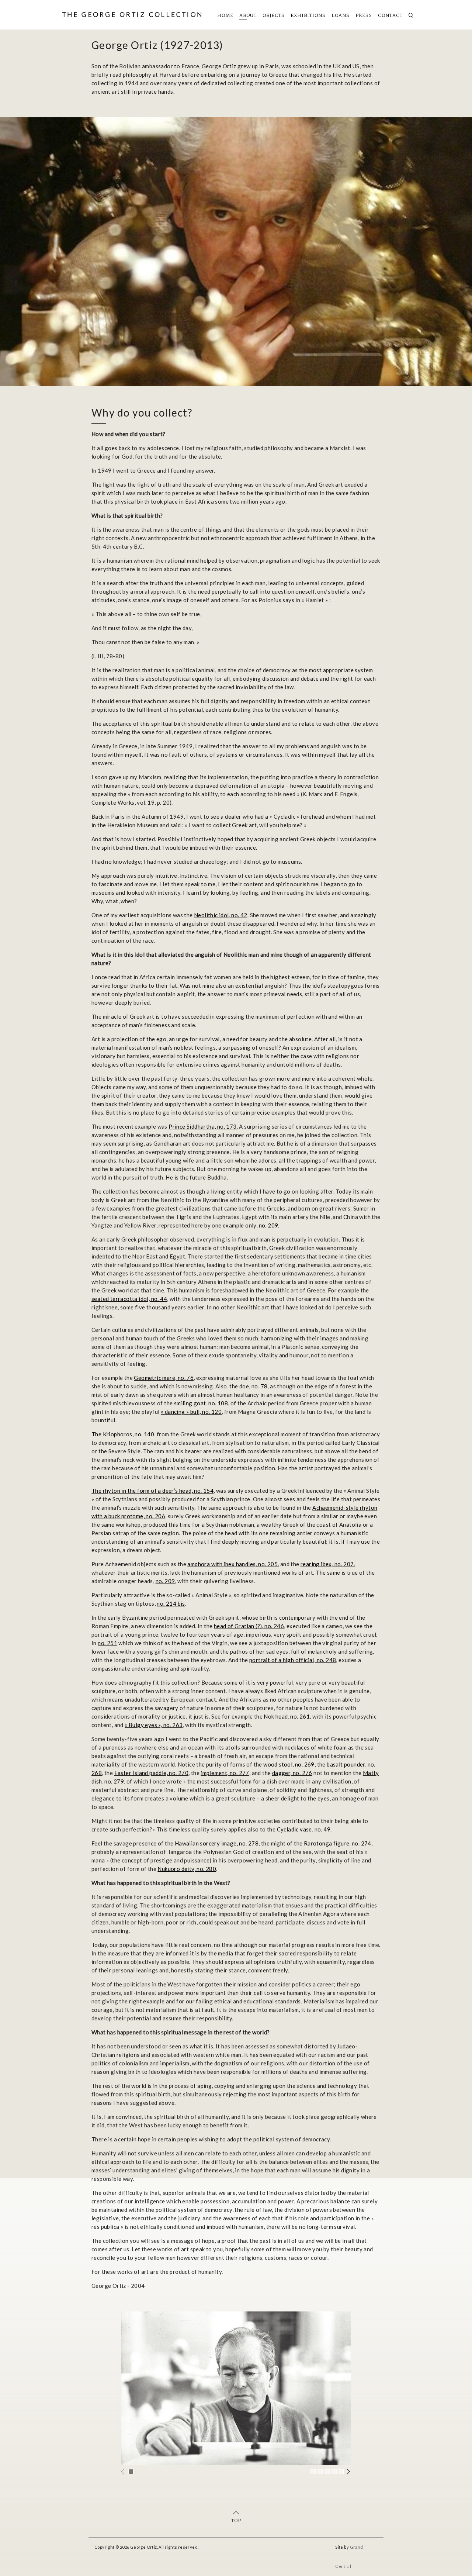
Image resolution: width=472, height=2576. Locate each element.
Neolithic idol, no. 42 (221, 915)
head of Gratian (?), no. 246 (249, 1626)
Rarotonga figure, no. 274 (338, 1843)
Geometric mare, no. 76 (164, 1378)
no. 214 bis (171, 1603)
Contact (390, 16)
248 (331, 1660)
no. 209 (269, 1225)
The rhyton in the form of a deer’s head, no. (147, 1491)
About (248, 16)
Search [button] (409, 13)
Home (225, 16)
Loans (341, 16)
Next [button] (349, 2472)
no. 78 (259, 1386)
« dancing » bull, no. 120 (191, 1412)
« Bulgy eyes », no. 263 (154, 1725)
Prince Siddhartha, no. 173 (202, 1126)
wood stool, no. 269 (289, 1764)
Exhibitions (308, 16)
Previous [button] (123, 2472)
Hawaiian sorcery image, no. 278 (217, 1843)
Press (364, 16)
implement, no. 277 (225, 1773)
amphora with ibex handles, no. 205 (232, 1564)
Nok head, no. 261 (287, 1716)
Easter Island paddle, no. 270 (152, 1773)
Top (236, 2521)
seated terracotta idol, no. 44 (129, 1299)
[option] (236, 2388)
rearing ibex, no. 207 (327, 1564)
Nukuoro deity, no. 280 (187, 1869)
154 (208, 1491)
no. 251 (107, 1643)
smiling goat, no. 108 (201, 1403)
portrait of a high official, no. (287, 1660)
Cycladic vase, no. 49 (304, 1829)
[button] (131, 2472)
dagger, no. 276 (292, 1773)
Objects (274, 16)
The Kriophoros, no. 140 (123, 1434)
